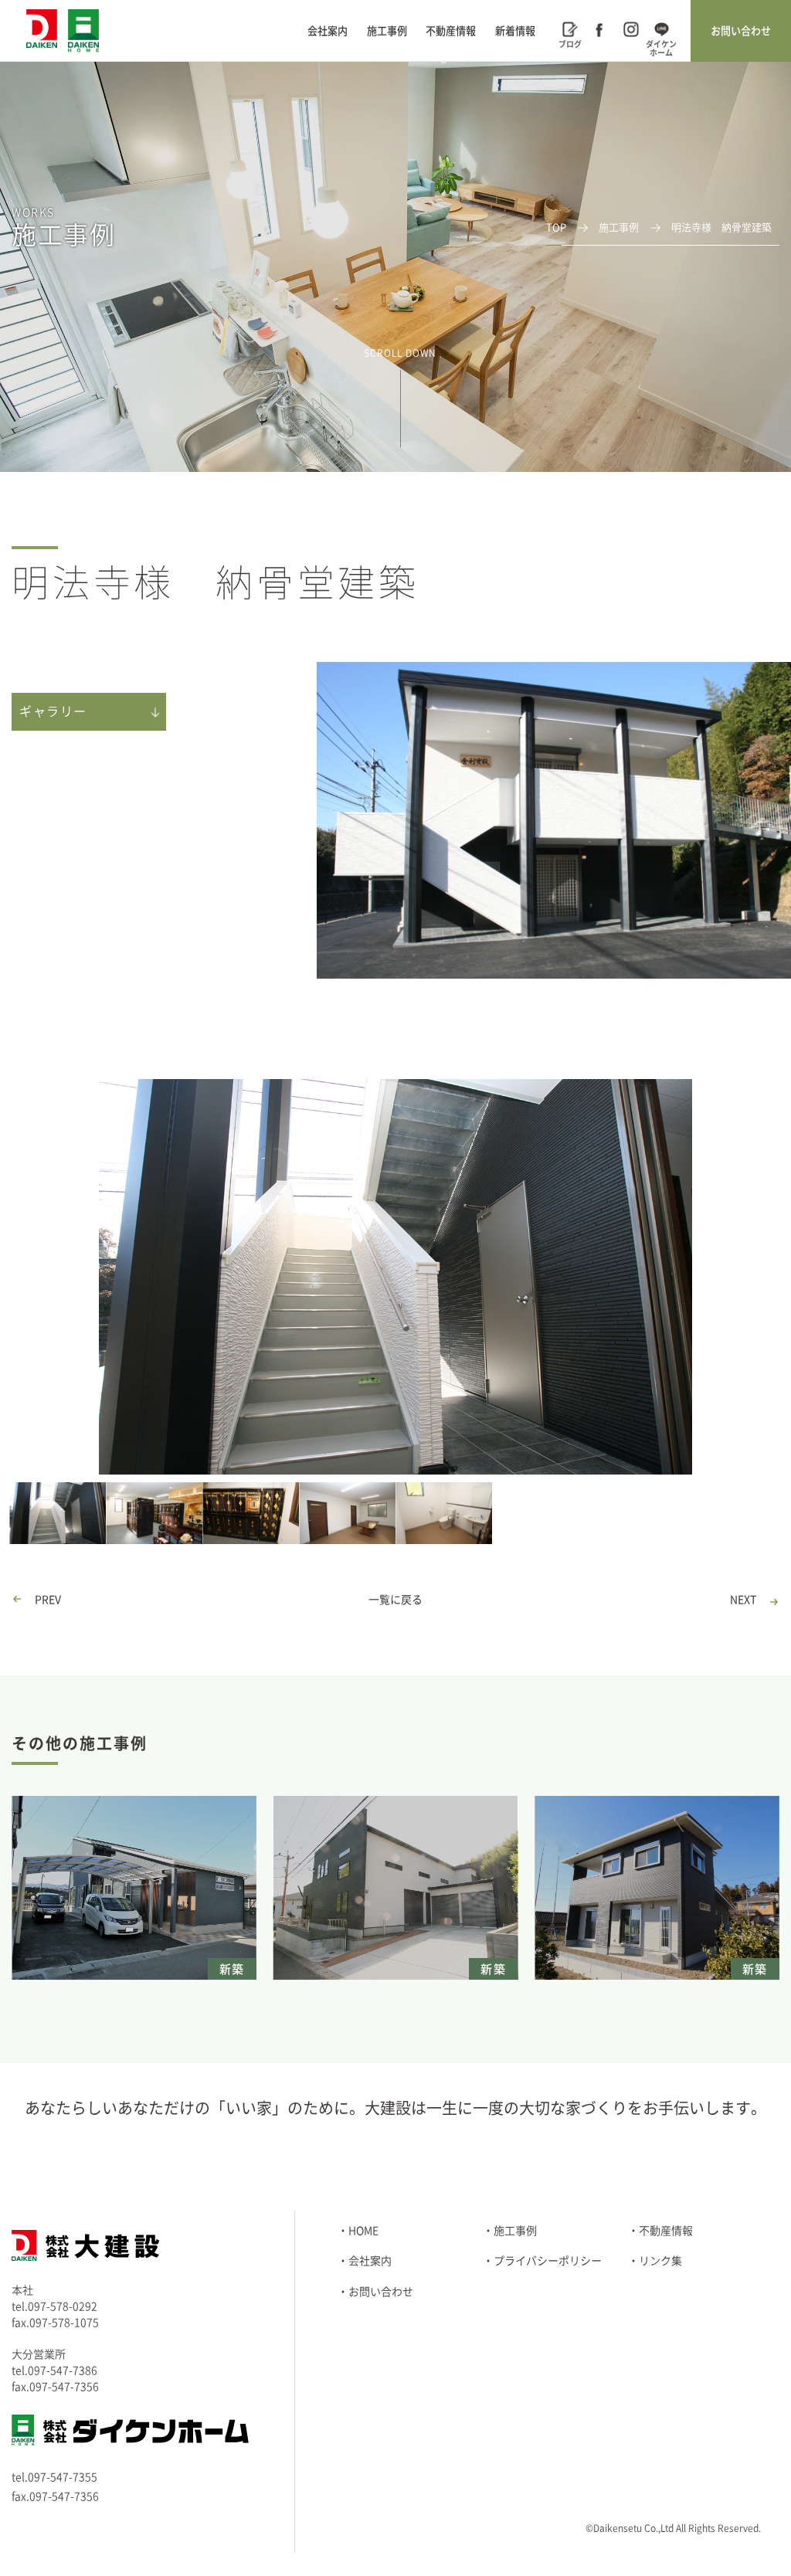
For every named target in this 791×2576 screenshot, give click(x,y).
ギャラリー (53, 711)
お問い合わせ (741, 31)
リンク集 (660, 2261)
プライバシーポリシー (548, 2261)
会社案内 (328, 31)
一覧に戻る (395, 1600)
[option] (395, 1277)
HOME (363, 2231)
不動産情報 (451, 31)
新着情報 (515, 31)
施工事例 (387, 31)
